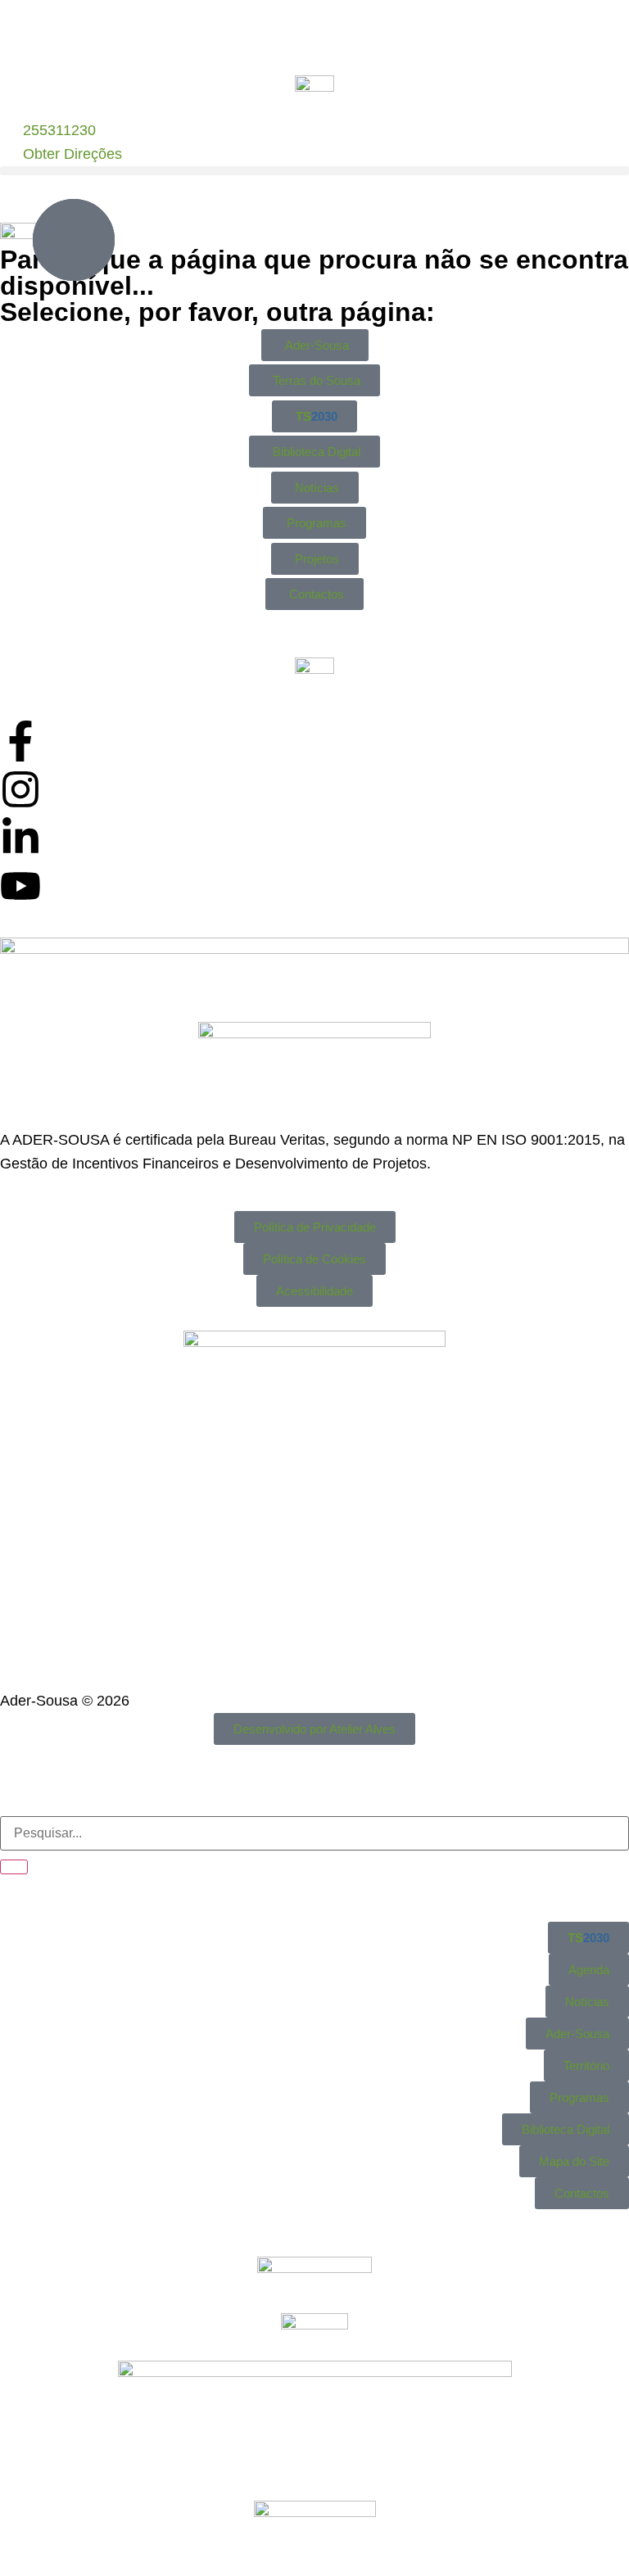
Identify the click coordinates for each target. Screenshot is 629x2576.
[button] (314, 171)
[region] (314, 36)
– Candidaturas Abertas (478, 35)
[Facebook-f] (20, 741)
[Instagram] (20, 789)
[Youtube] (20, 886)
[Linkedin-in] (20, 838)
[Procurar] (14, 1867)
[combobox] (314, 1833)
